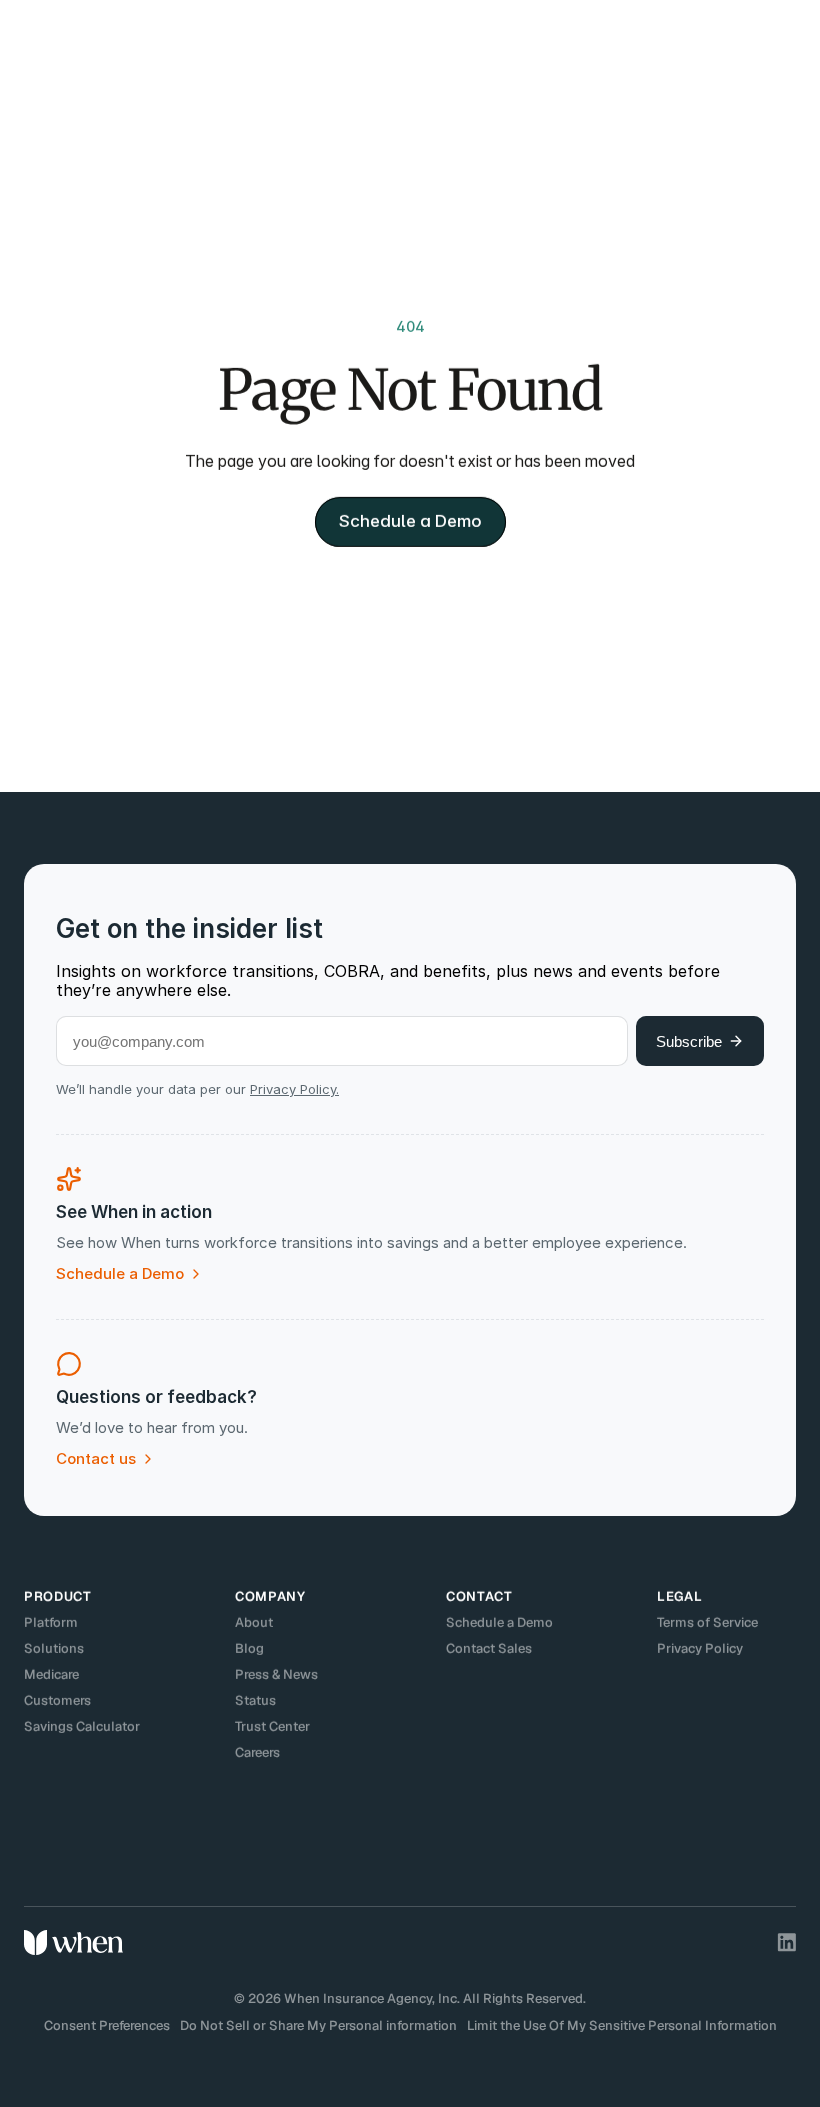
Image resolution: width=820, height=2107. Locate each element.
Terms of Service (707, 1622)
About (254, 1622)
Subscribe (689, 1041)
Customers (57, 1700)
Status (255, 1700)
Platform (51, 1622)
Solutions (54, 1648)
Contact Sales (489, 1648)
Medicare (51, 1674)
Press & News (276, 1674)
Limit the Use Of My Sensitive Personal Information (622, 2025)
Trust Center (272, 1726)
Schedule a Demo (499, 1622)
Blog (249, 1648)
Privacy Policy (700, 1648)
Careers (257, 1752)
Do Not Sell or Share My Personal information (318, 2025)
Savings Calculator (82, 1726)
